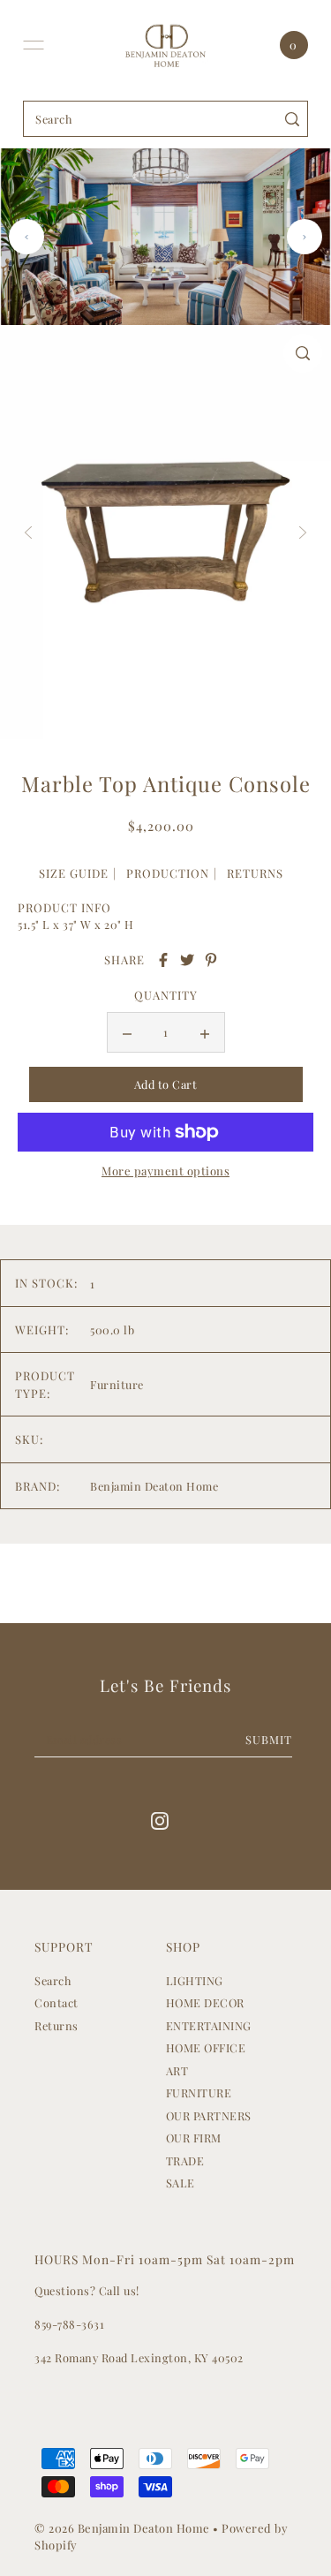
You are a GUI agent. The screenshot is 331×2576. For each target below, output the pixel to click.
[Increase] (205, 1032)
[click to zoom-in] (303, 353)
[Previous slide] (26, 237)
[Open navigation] (34, 45)
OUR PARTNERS (209, 2115)
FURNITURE (199, 2093)
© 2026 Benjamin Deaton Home (124, 2528)
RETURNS (255, 873)
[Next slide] (305, 237)
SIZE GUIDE (74, 873)
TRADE (185, 2161)
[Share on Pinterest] (211, 960)
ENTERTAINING (209, 2025)
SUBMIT (269, 1739)
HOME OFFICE (206, 2047)
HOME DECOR (205, 2002)
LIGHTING (195, 1980)
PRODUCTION (168, 873)
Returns (56, 2025)
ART (177, 2070)
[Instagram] (160, 1821)
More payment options (165, 1171)
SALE (181, 2183)
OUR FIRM (194, 2138)
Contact (56, 2002)
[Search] (292, 119)
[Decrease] (127, 1032)
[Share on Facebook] (163, 960)
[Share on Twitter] (187, 960)
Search (53, 1980)
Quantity (166, 995)
